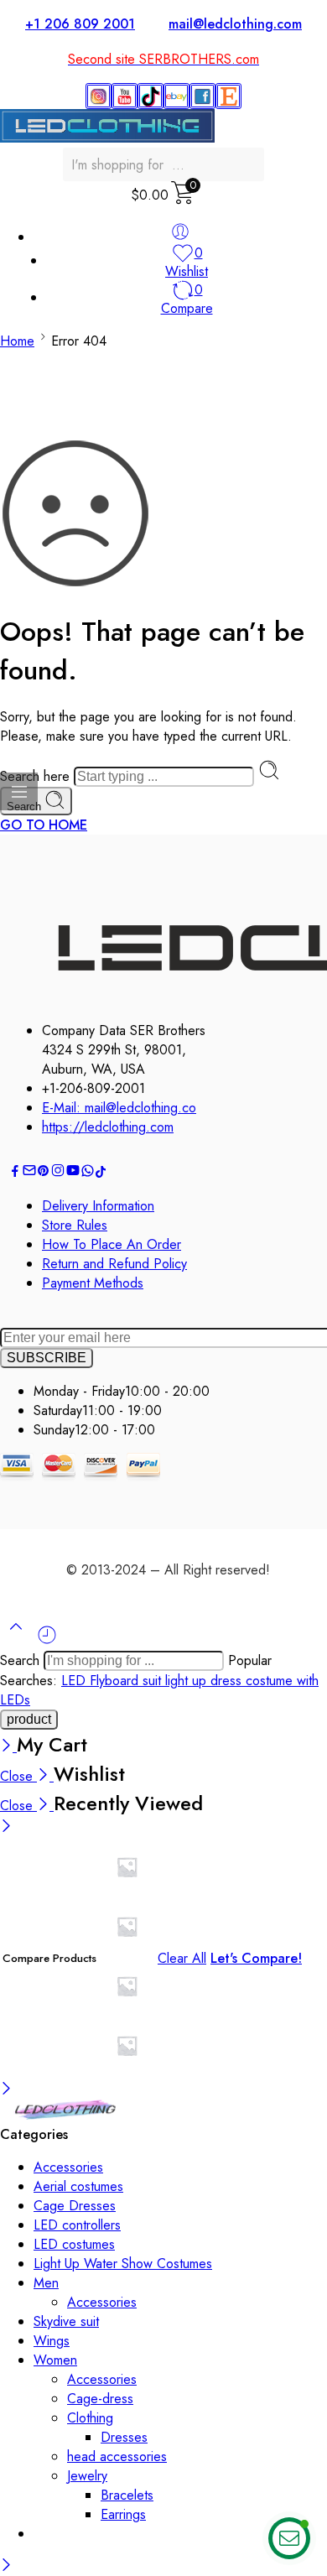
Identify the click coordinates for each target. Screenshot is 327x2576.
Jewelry (87, 2476)
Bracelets (127, 2495)
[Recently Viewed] (47, 1641)
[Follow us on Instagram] (58, 1173)
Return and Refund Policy (114, 1264)
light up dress (205, 1681)
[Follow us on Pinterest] (44, 1173)
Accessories (68, 2167)
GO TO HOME (44, 825)
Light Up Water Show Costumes (123, 2264)
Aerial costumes (78, 2186)
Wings (52, 2341)
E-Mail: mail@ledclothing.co (119, 1108)
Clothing (90, 2418)
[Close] (8, 1747)
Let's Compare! (256, 1958)
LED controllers (77, 2225)
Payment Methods (93, 1283)
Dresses (124, 2437)
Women (55, 2360)
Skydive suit (66, 2321)
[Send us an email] (29, 1173)
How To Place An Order (112, 1244)
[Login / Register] (180, 232)
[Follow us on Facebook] (15, 1173)
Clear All (182, 1958)
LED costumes (74, 2244)
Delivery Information (98, 1206)
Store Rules (75, 1225)
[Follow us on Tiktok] (101, 1173)
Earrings (123, 2514)
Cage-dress (100, 2399)
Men (46, 2283)
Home (17, 341)
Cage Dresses (75, 2206)
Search (22, 1660)
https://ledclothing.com (108, 1127)
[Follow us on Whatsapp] (88, 1173)
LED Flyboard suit (113, 1681)
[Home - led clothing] (65, 2115)
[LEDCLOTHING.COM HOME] (107, 138)
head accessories (117, 2456)
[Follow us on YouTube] (73, 1173)
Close (18, 1776)
